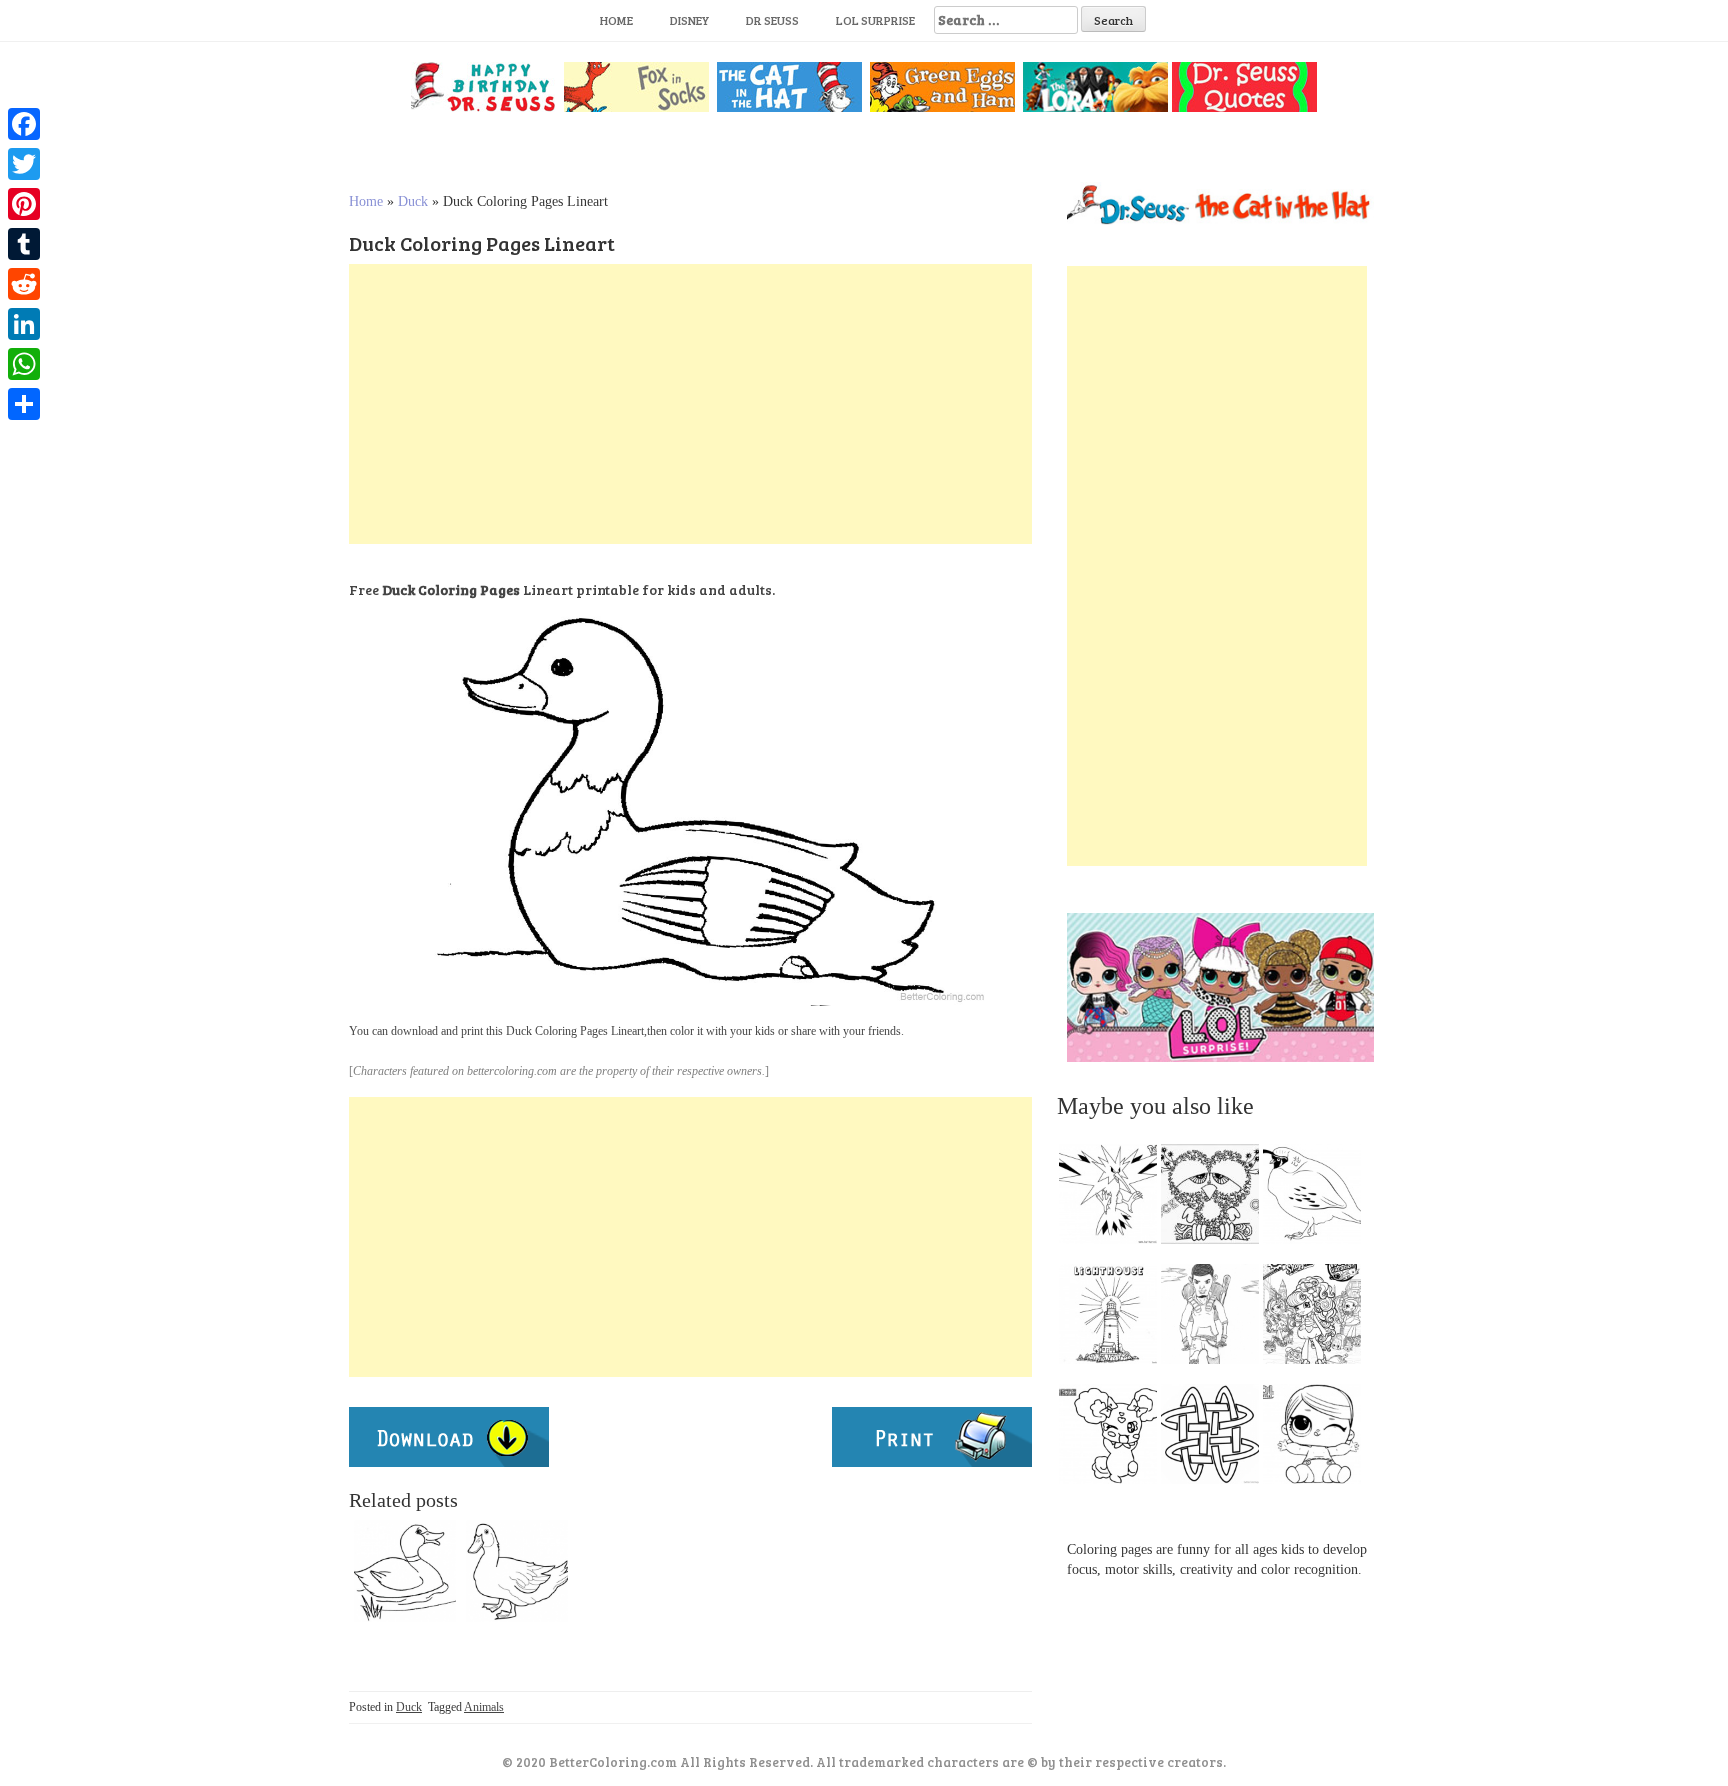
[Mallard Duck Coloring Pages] (405, 1571)
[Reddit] (24, 284)
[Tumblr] (24, 244)
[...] (1114, 1199)
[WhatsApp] (24, 364)
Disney (689, 20)
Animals (484, 1707)
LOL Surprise (875, 20)
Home (616, 20)
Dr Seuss (772, 20)
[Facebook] (24, 124)
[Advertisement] (690, 404)
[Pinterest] (24, 204)
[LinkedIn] (24, 324)
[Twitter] (24, 164)
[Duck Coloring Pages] (517, 1571)
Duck (413, 201)
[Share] (24, 404)
